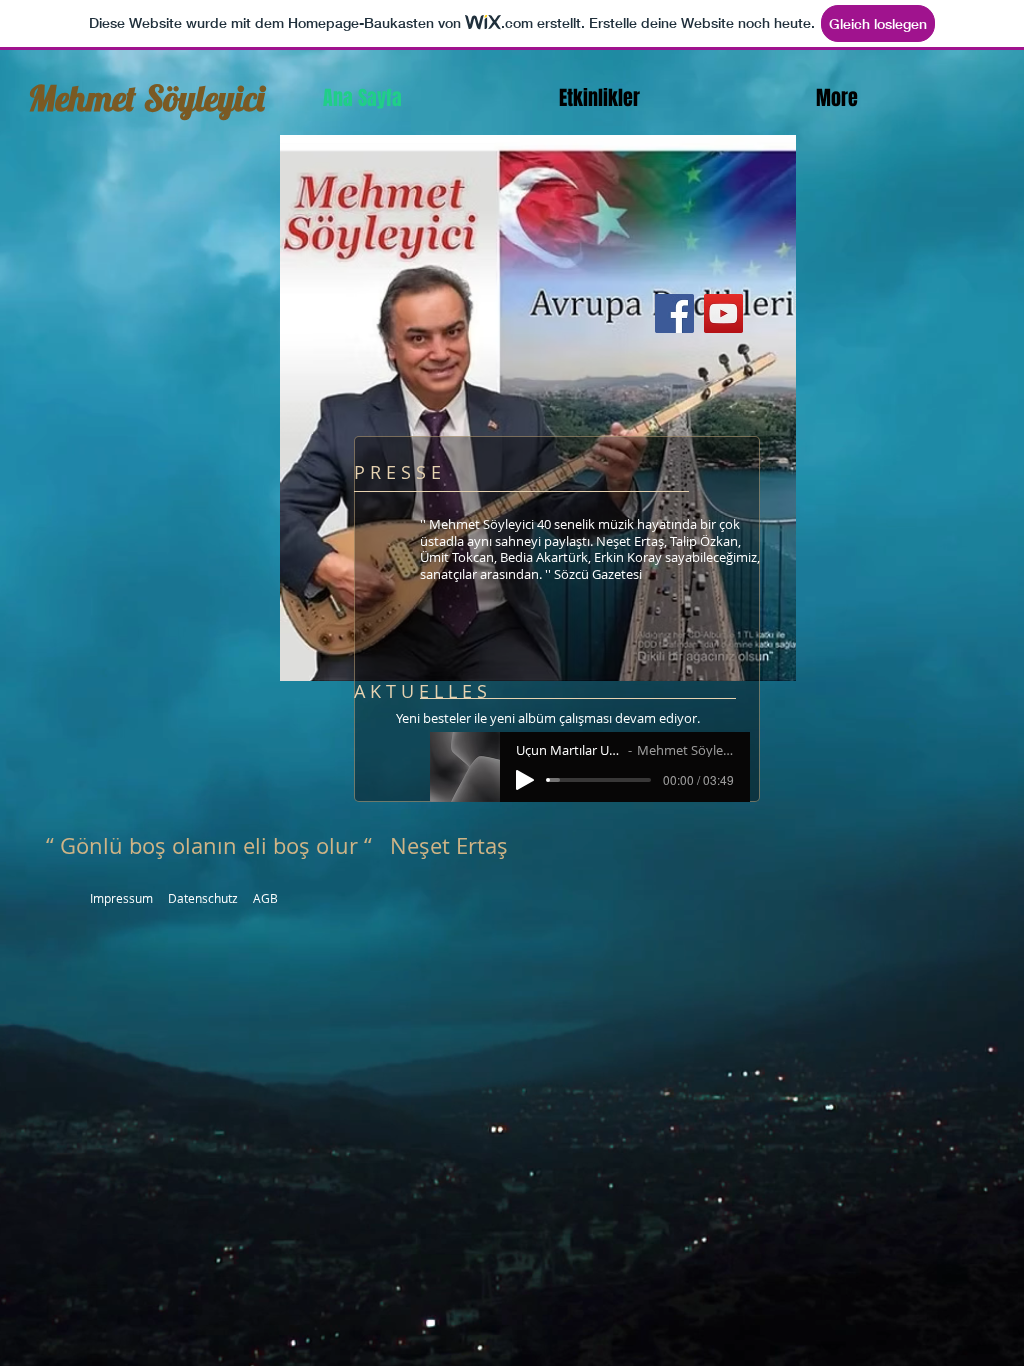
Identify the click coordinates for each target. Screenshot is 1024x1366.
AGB (265, 898)
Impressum (121, 898)
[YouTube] (723, 313)
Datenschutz (203, 898)
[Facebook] (674, 313)
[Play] (525, 780)
